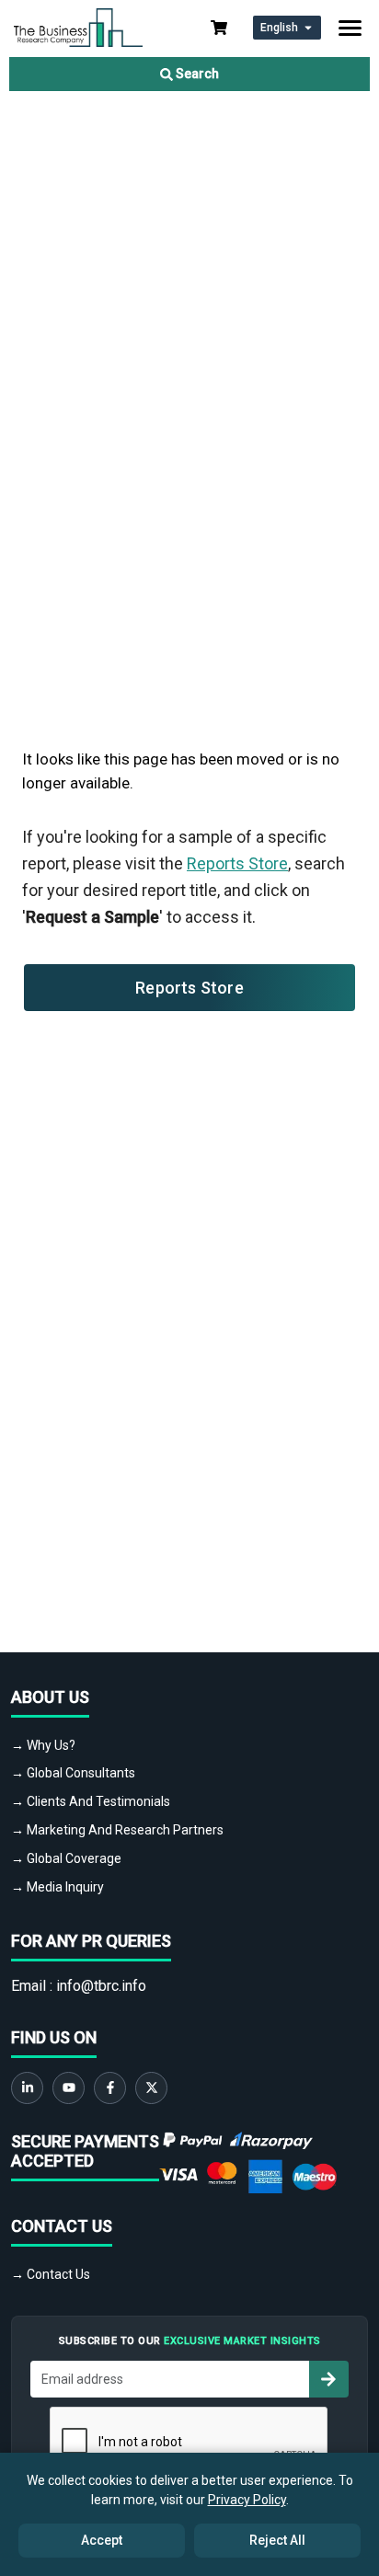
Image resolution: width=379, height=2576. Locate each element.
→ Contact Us (51, 2274)
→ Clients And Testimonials (91, 1801)
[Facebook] (110, 2088)
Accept (102, 2540)
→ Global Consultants (73, 1773)
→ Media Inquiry (57, 1887)
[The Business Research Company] (78, 26)
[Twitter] (151, 2088)
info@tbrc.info (101, 1986)
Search (196, 74)
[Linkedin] (27, 2088)
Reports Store (237, 863)
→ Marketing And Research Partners (117, 1830)
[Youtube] (69, 2088)
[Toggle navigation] (350, 28)
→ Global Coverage (66, 1858)
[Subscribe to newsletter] (328, 2379)
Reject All (277, 2540)
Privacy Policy (247, 2500)
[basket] (219, 28)
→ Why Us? (43, 1745)
